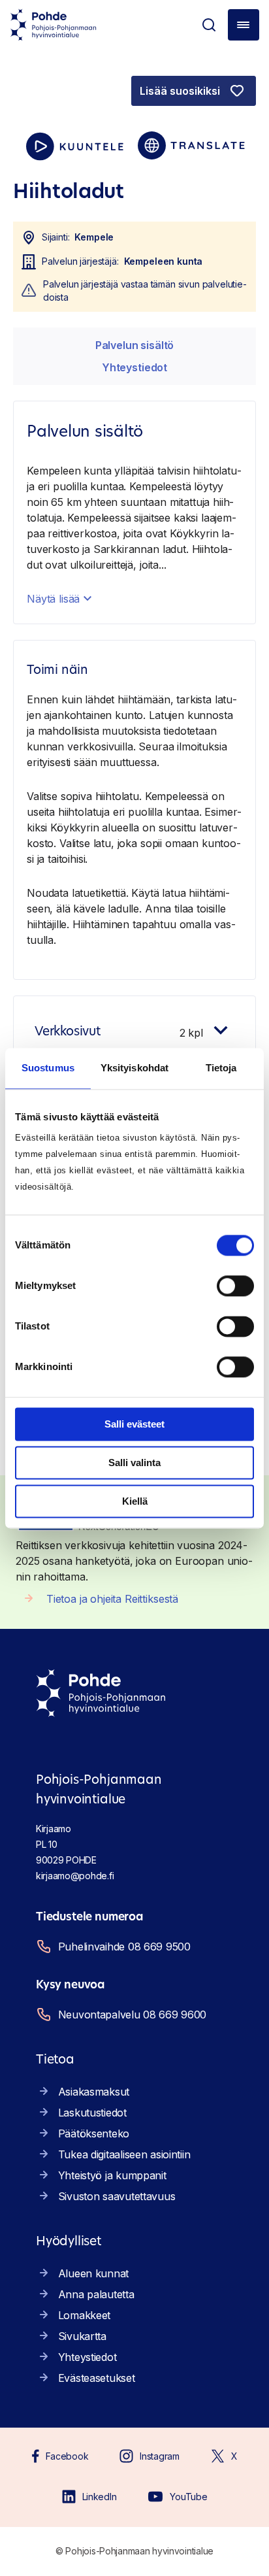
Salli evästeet (134, 1424)
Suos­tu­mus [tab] (48, 1068)
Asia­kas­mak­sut (94, 2092)
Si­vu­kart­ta (82, 2336)
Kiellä (135, 1501)
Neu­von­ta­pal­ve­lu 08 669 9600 (132, 2015)
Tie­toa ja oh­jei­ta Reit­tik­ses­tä (112, 1599)
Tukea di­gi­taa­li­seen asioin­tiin (124, 2154)
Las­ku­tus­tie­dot (92, 2113)
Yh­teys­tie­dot (134, 367)
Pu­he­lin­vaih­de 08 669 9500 (124, 1947)
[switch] (235, 1286)
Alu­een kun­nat (93, 2273)
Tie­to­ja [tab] (221, 1068)
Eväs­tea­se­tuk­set (97, 2378)
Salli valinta (134, 1463)
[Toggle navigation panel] (244, 25)
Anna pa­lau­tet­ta (96, 2294)
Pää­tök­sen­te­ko (94, 2133)
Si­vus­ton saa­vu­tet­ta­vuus (117, 2196)
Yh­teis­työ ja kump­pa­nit (112, 2175)
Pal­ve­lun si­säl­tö (134, 345)
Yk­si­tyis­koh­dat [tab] (134, 1068)
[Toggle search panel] (209, 25)
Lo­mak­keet (84, 2315)
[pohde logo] (54, 25)
